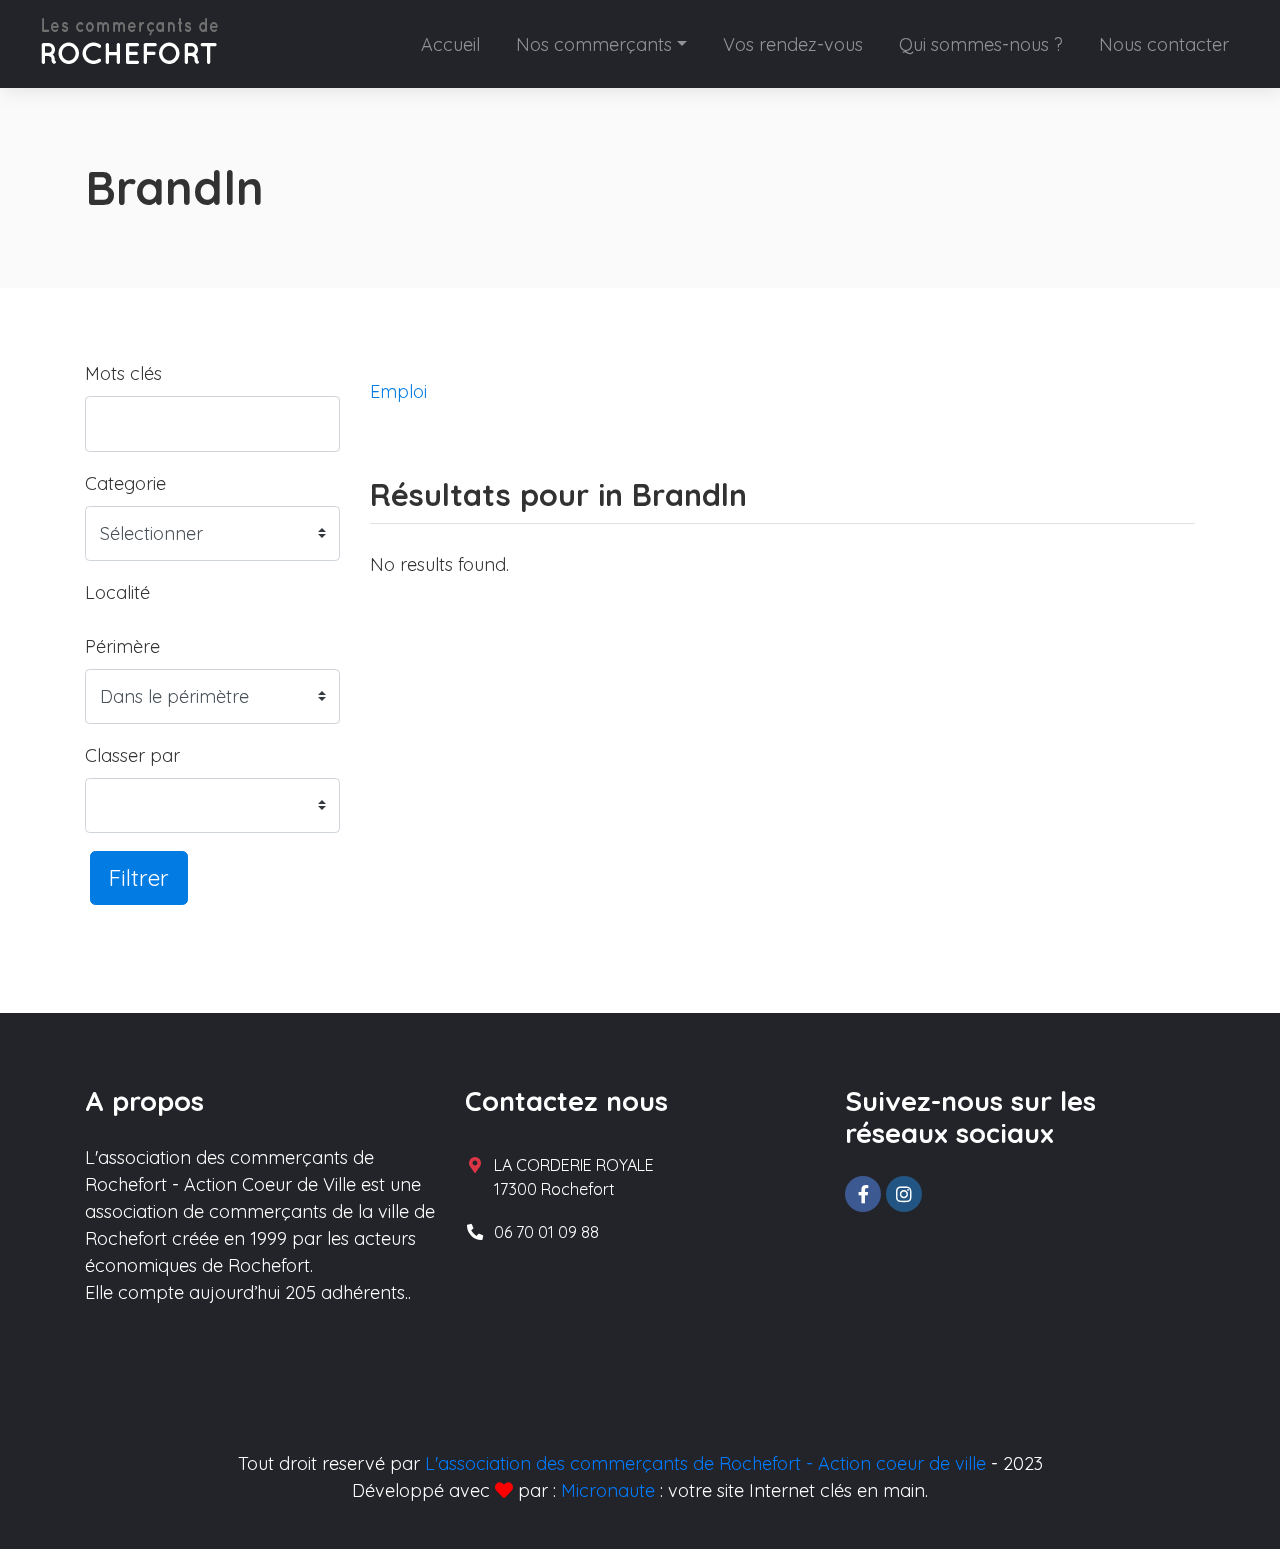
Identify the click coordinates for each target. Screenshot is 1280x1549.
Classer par (132, 755)
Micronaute (608, 1490)
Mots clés (123, 373)
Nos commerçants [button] (594, 44)
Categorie (125, 483)
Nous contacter (1164, 44)
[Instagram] (904, 1194)
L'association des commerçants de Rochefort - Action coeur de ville (705, 1463)
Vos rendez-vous (793, 44)
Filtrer (139, 877)
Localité (117, 592)
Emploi (398, 391)
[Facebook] (863, 1194)
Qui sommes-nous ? (981, 44)
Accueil (450, 44)
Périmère (122, 646)
